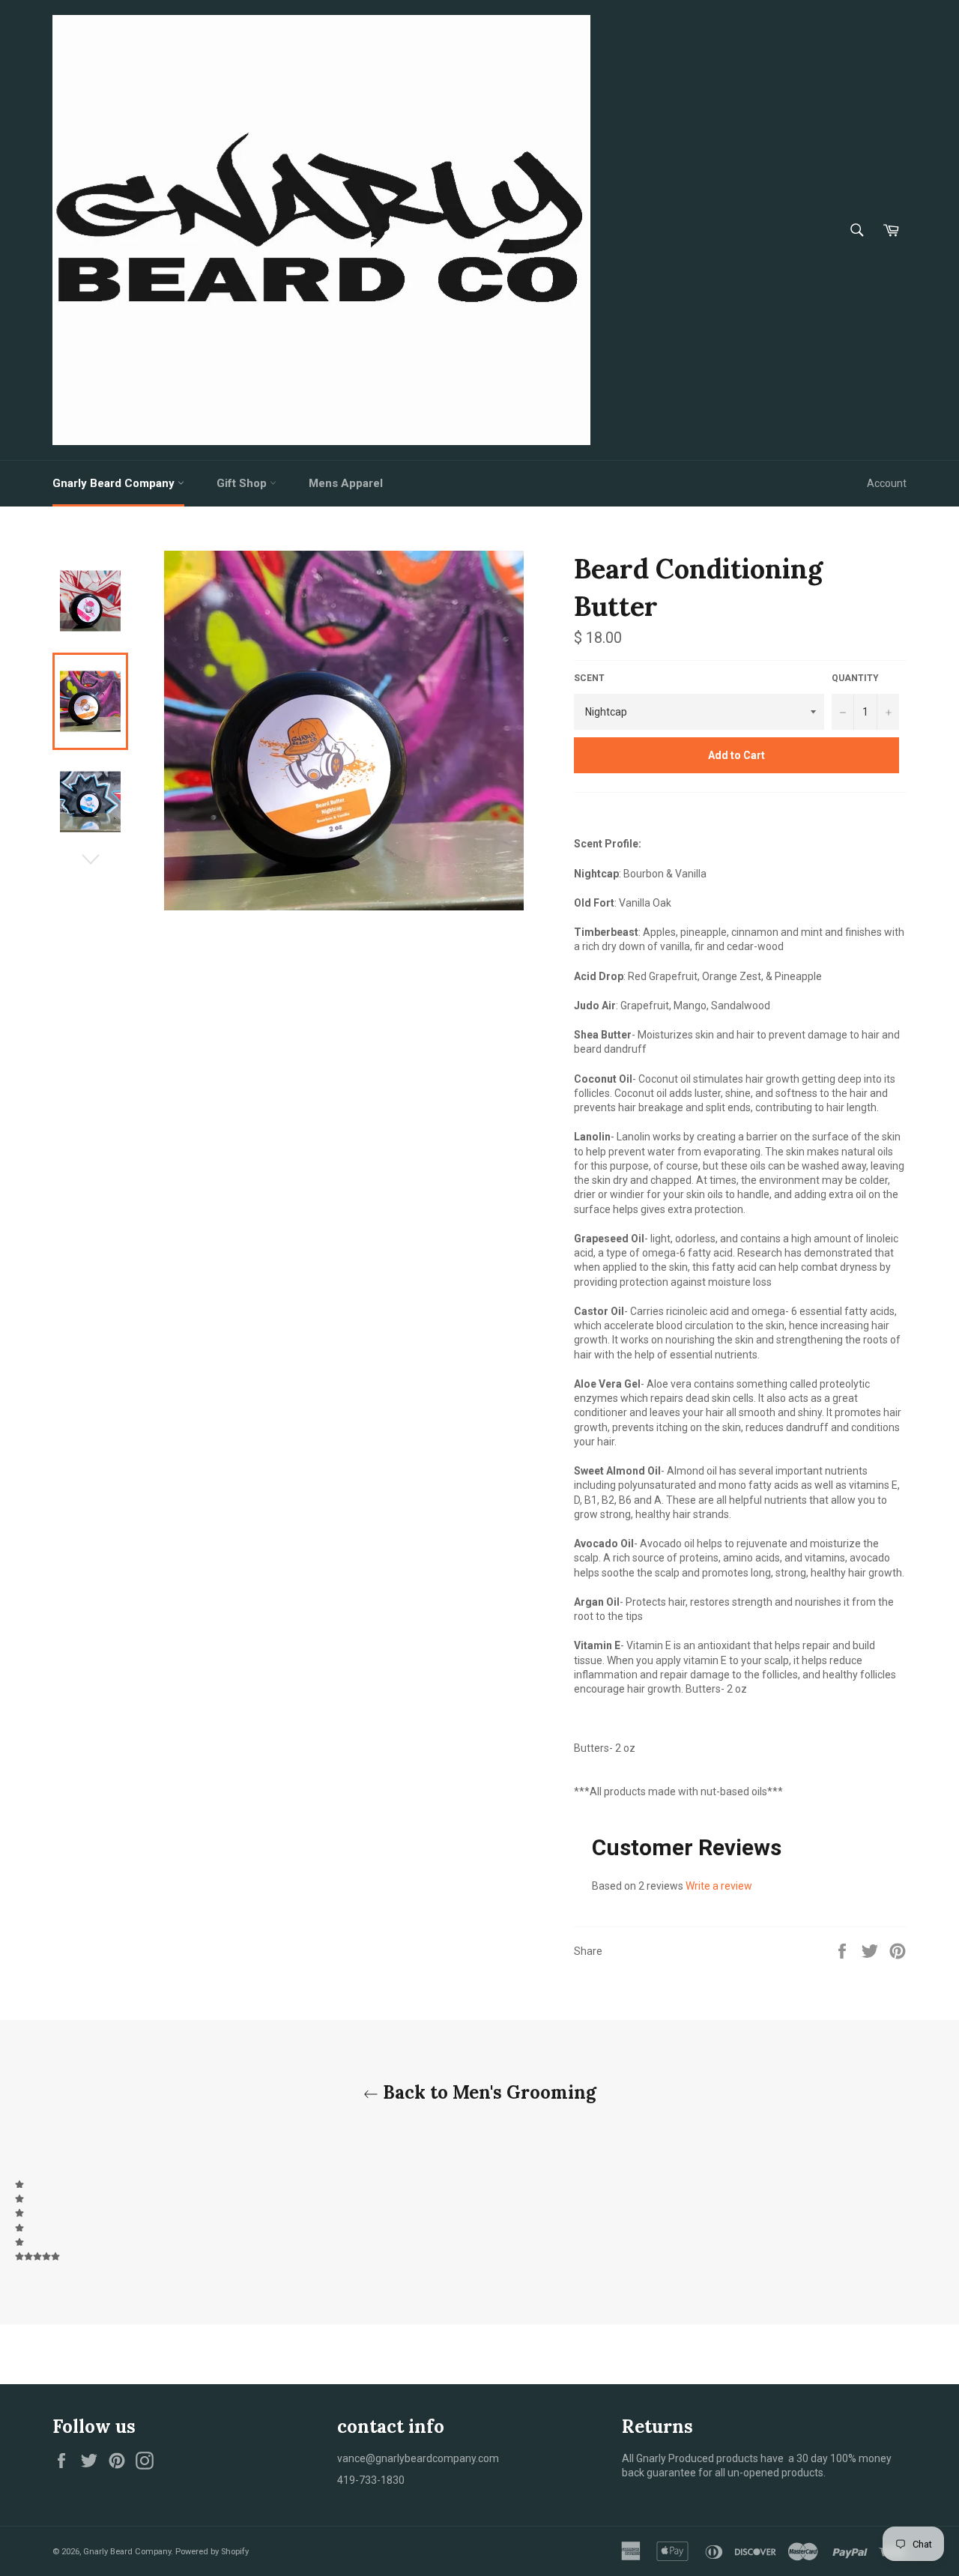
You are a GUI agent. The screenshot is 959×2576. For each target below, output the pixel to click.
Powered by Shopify (212, 2552)
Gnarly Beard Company (115, 483)
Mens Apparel (346, 483)
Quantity (855, 678)
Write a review (719, 1886)
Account (887, 483)
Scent (589, 678)
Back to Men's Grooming (487, 2092)
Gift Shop (243, 483)
